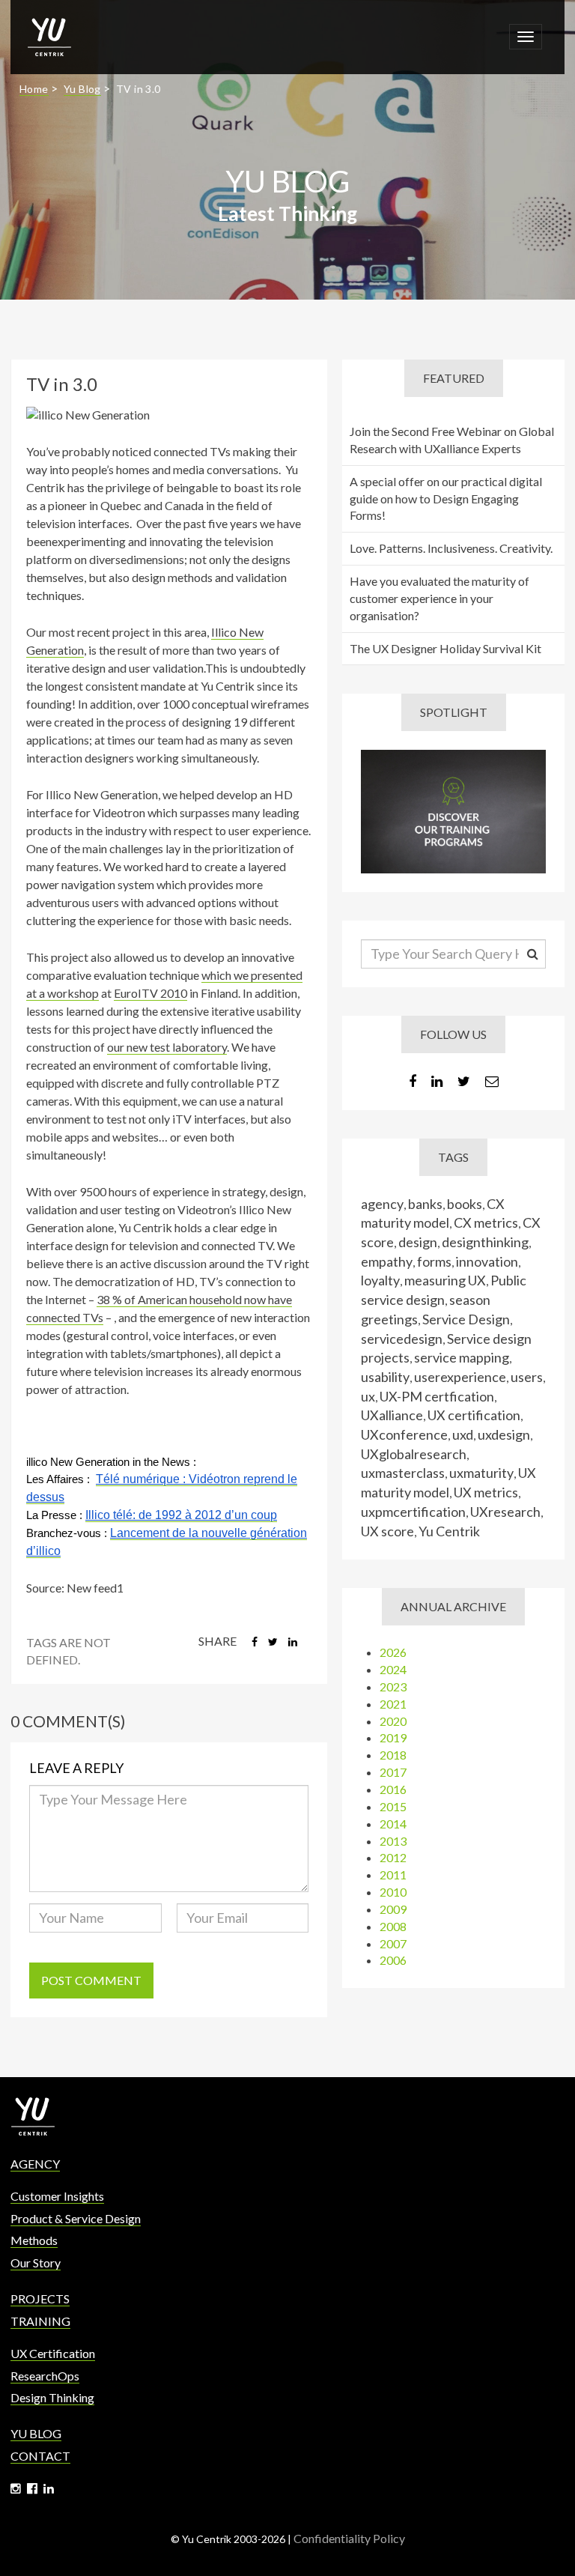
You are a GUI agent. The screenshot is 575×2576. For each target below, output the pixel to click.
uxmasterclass (403, 1473)
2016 (393, 1789)
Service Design (466, 1319)
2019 (393, 1737)
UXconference (404, 1434)
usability (385, 1377)
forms (434, 1261)
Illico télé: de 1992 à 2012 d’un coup (181, 1515)
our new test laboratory (167, 1047)
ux (368, 1396)
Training (40, 2321)
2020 (393, 1721)
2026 (393, 1652)
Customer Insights (57, 2196)
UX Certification (53, 2353)
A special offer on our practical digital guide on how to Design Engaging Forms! (446, 498)
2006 (393, 1960)
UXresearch (505, 1512)
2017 (393, 1772)
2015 (393, 1806)
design (418, 1242)
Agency (35, 2164)
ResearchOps (45, 2376)
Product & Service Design (76, 2218)
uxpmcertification (413, 1512)
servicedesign (402, 1339)
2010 (393, 1892)
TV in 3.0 (139, 89)
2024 (393, 1669)
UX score (387, 1531)
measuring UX (445, 1280)
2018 (393, 1755)
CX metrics (486, 1222)
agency (382, 1204)
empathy (387, 1261)
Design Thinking (52, 2397)
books (465, 1204)
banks (425, 1204)
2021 (393, 1704)
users (527, 1377)
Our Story (36, 2263)
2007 (393, 1943)
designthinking (485, 1242)
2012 (393, 1857)
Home (34, 89)
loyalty (380, 1280)
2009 (393, 1909)
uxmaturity (481, 1473)
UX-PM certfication (437, 1396)
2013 (393, 1841)
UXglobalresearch (414, 1454)
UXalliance (392, 1415)
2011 (393, 1875)
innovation (487, 1261)
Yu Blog (82, 89)
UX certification (474, 1415)
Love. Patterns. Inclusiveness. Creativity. (451, 548)
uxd (463, 1434)
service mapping (462, 1357)
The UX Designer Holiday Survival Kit (445, 648)
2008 (393, 1926)
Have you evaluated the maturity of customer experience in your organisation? (439, 598)
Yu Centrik (449, 1531)
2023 (393, 1686)
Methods (34, 2240)
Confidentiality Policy (349, 2538)
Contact (40, 2456)
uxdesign (504, 1434)
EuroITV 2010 (150, 993)
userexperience (460, 1377)
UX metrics (486, 1492)
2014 (393, 1824)
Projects (40, 2298)
